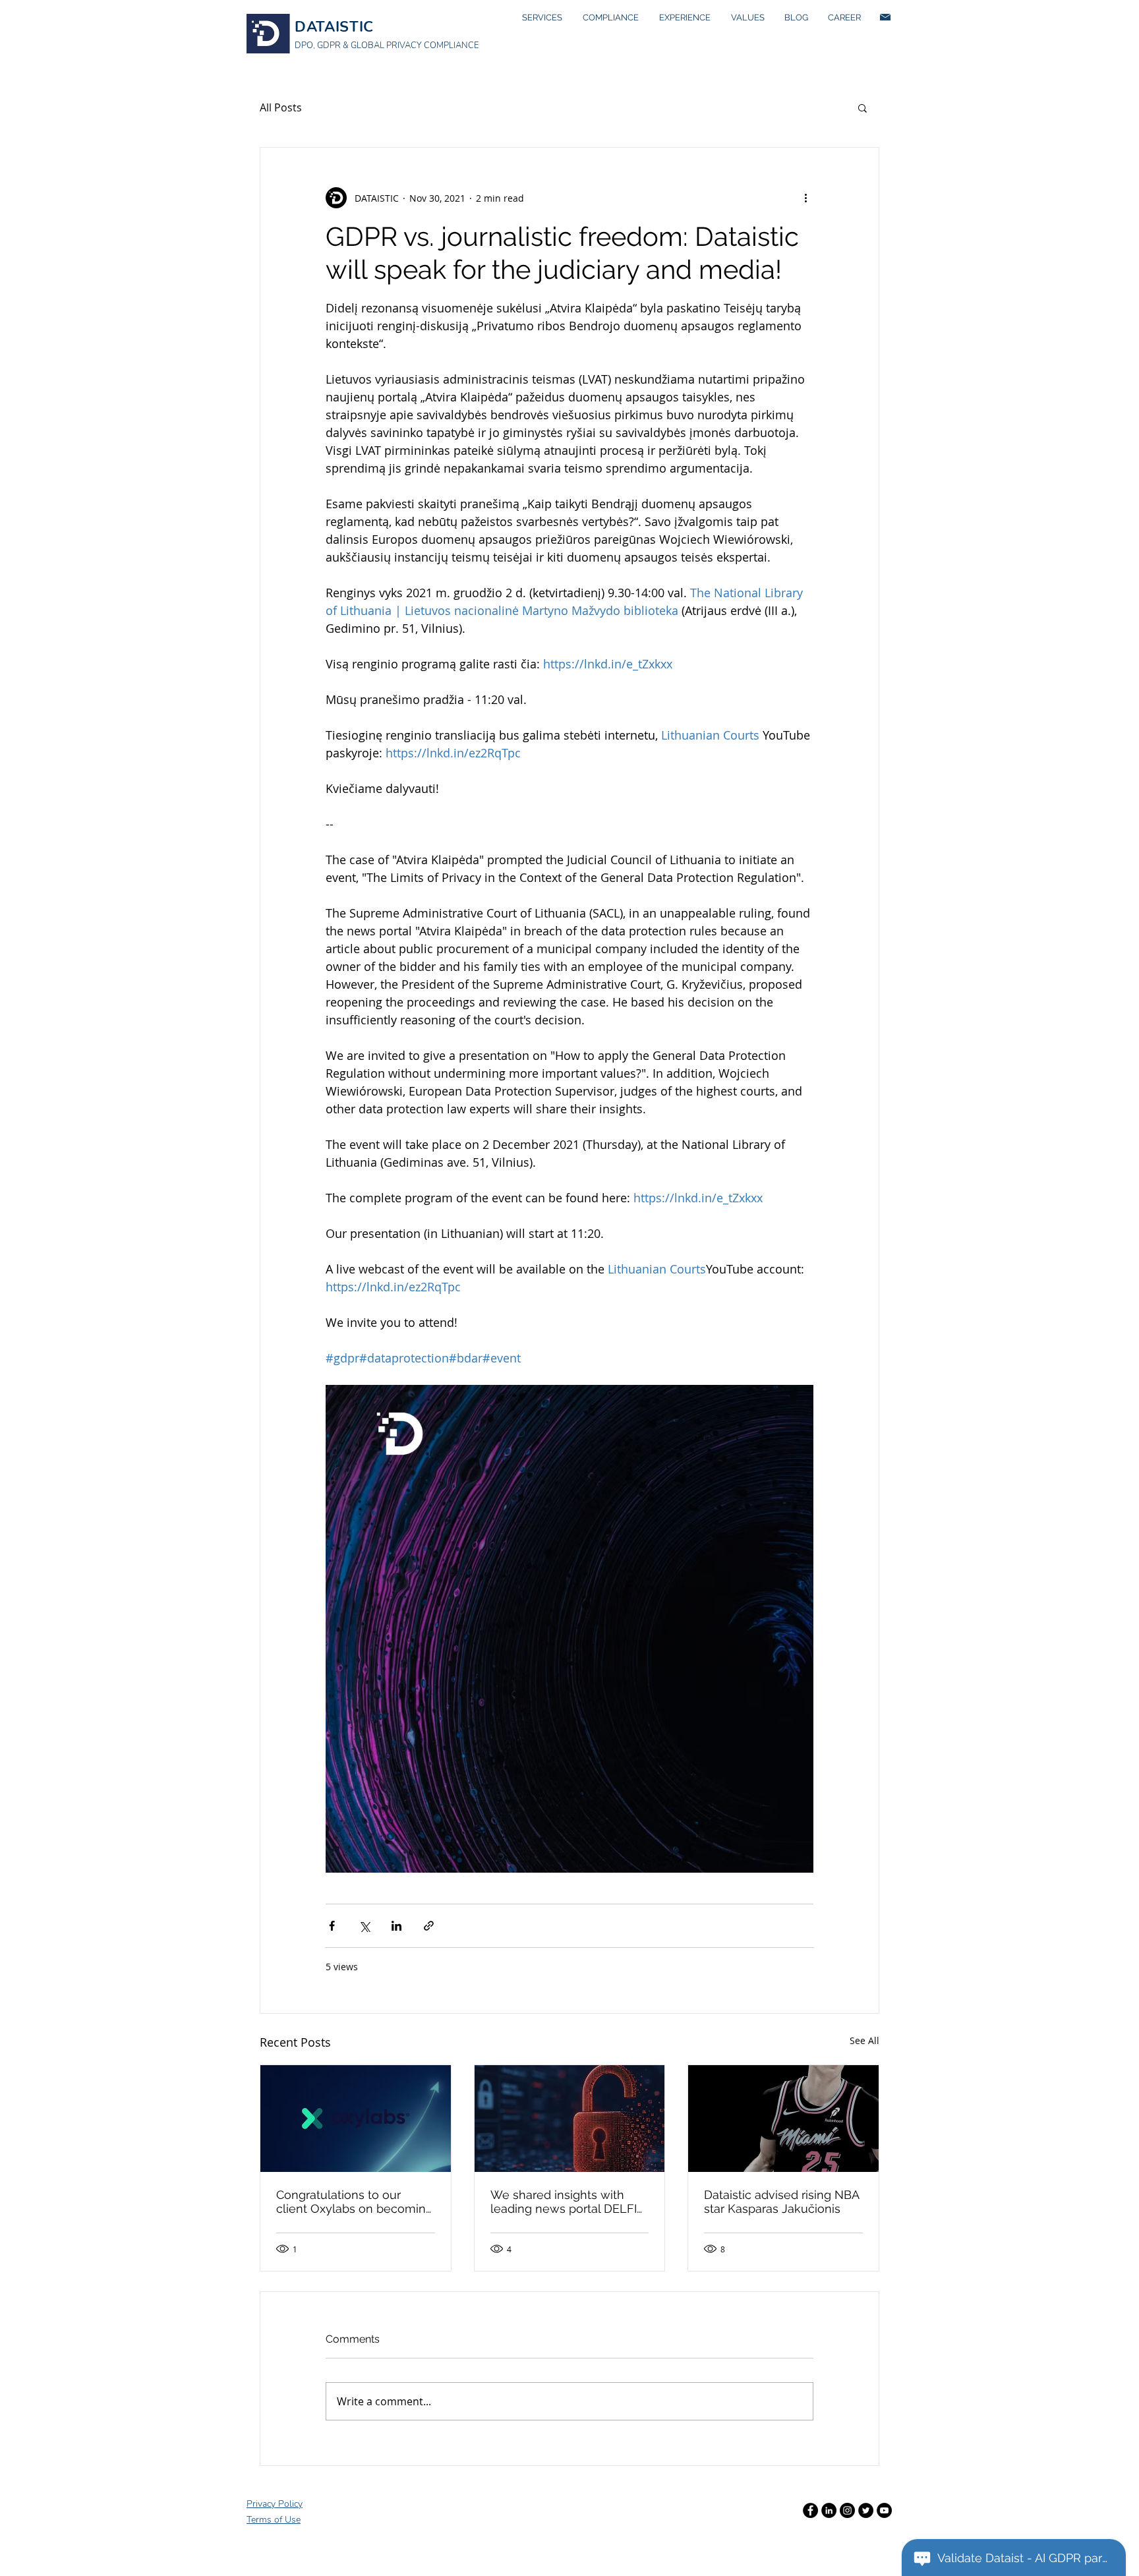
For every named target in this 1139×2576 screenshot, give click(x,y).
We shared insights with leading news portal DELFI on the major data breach (564, 2202)
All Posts (281, 107)
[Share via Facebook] (332, 1926)
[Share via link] (429, 1926)
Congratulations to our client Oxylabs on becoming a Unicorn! (355, 2202)
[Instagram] (847, 2510)
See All (864, 2040)
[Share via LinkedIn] (396, 1926)
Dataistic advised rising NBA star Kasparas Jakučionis (781, 2202)
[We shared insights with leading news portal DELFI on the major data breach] (570, 2119)
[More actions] (805, 198)
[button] (862, 107)
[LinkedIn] (829, 2510)
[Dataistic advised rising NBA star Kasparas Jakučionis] (783, 2119)
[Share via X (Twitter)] (364, 1926)
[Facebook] (810, 2510)
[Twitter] (866, 2510)
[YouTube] (884, 2510)
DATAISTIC (334, 27)
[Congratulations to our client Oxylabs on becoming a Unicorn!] (356, 2119)
